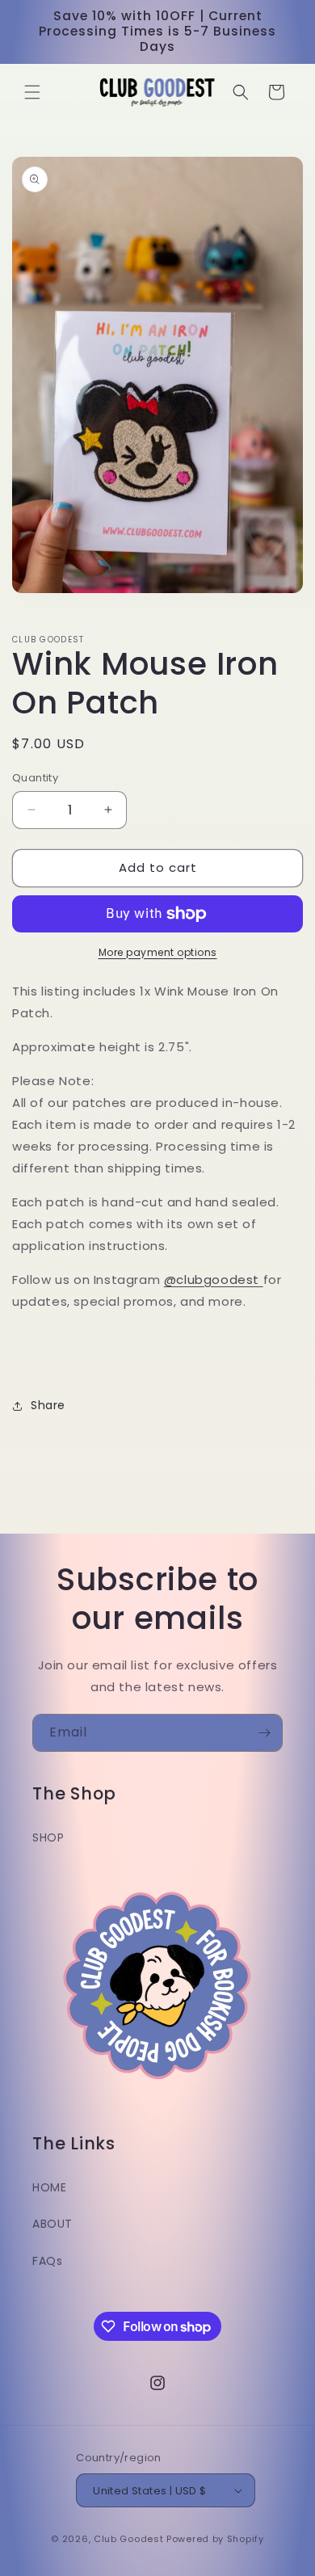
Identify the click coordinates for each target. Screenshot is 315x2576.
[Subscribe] (264, 1733)
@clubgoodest (212, 1280)
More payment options (158, 952)
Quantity (35, 778)
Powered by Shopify (215, 2539)
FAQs (47, 2261)
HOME (49, 2187)
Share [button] (48, 1405)
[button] (32, 92)
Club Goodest (128, 2539)
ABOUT (52, 2224)
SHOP (48, 1837)
